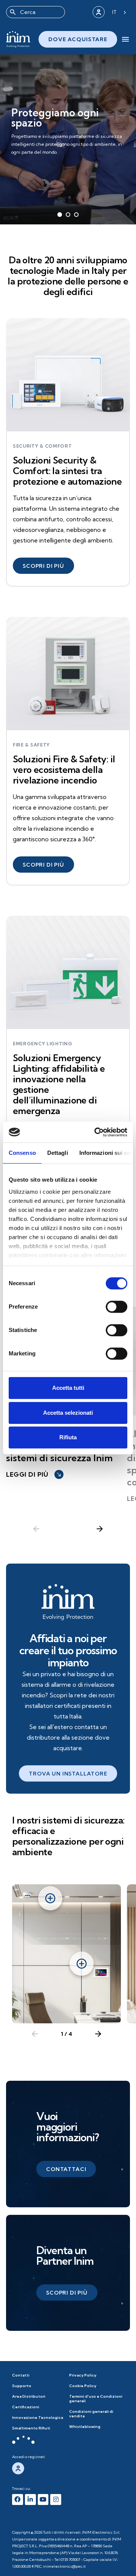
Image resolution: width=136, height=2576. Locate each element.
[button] (43, 566)
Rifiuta (68, 1437)
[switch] (117, 1307)
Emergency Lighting (43, 1044)
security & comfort (42, 446)
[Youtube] (43, 2500)
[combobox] (36, 12)
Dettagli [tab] (58, 1153)
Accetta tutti (68, 1388)
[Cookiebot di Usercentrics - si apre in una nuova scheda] (96, 1132)
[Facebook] (18, 2500)
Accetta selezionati (68, 1413)
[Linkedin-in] (30, 2500)
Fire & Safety (31, 745)
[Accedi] (99, 12)
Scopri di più (36, 154)
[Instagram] (56, 2500)
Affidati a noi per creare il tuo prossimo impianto (68, 1650)
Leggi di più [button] (34, 1474)
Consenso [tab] (22, 1153)
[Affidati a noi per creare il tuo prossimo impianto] (68, 1602)
